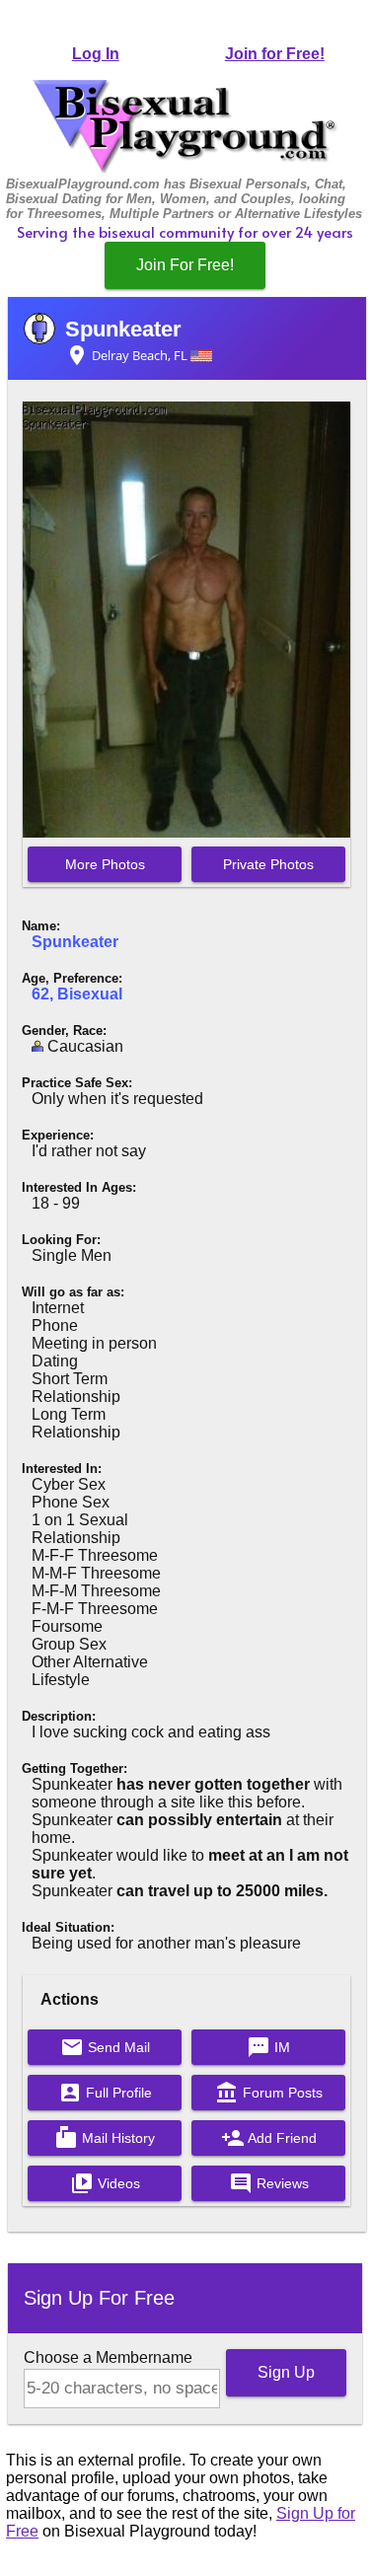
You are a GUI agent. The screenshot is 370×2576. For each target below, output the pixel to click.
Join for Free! (275, 54)
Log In (96, 54)
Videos (105, 2183)
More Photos (105, 864)
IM (268, 2047)
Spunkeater (123, 329)
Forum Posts (269, 2093)
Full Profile (105, 2093)
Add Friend (269, 2138)
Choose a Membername (108, 2357)
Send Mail (105, 2047)
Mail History (105, 2138)
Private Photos (268, 864)
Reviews (269, 2183)
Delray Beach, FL (128, 355)
